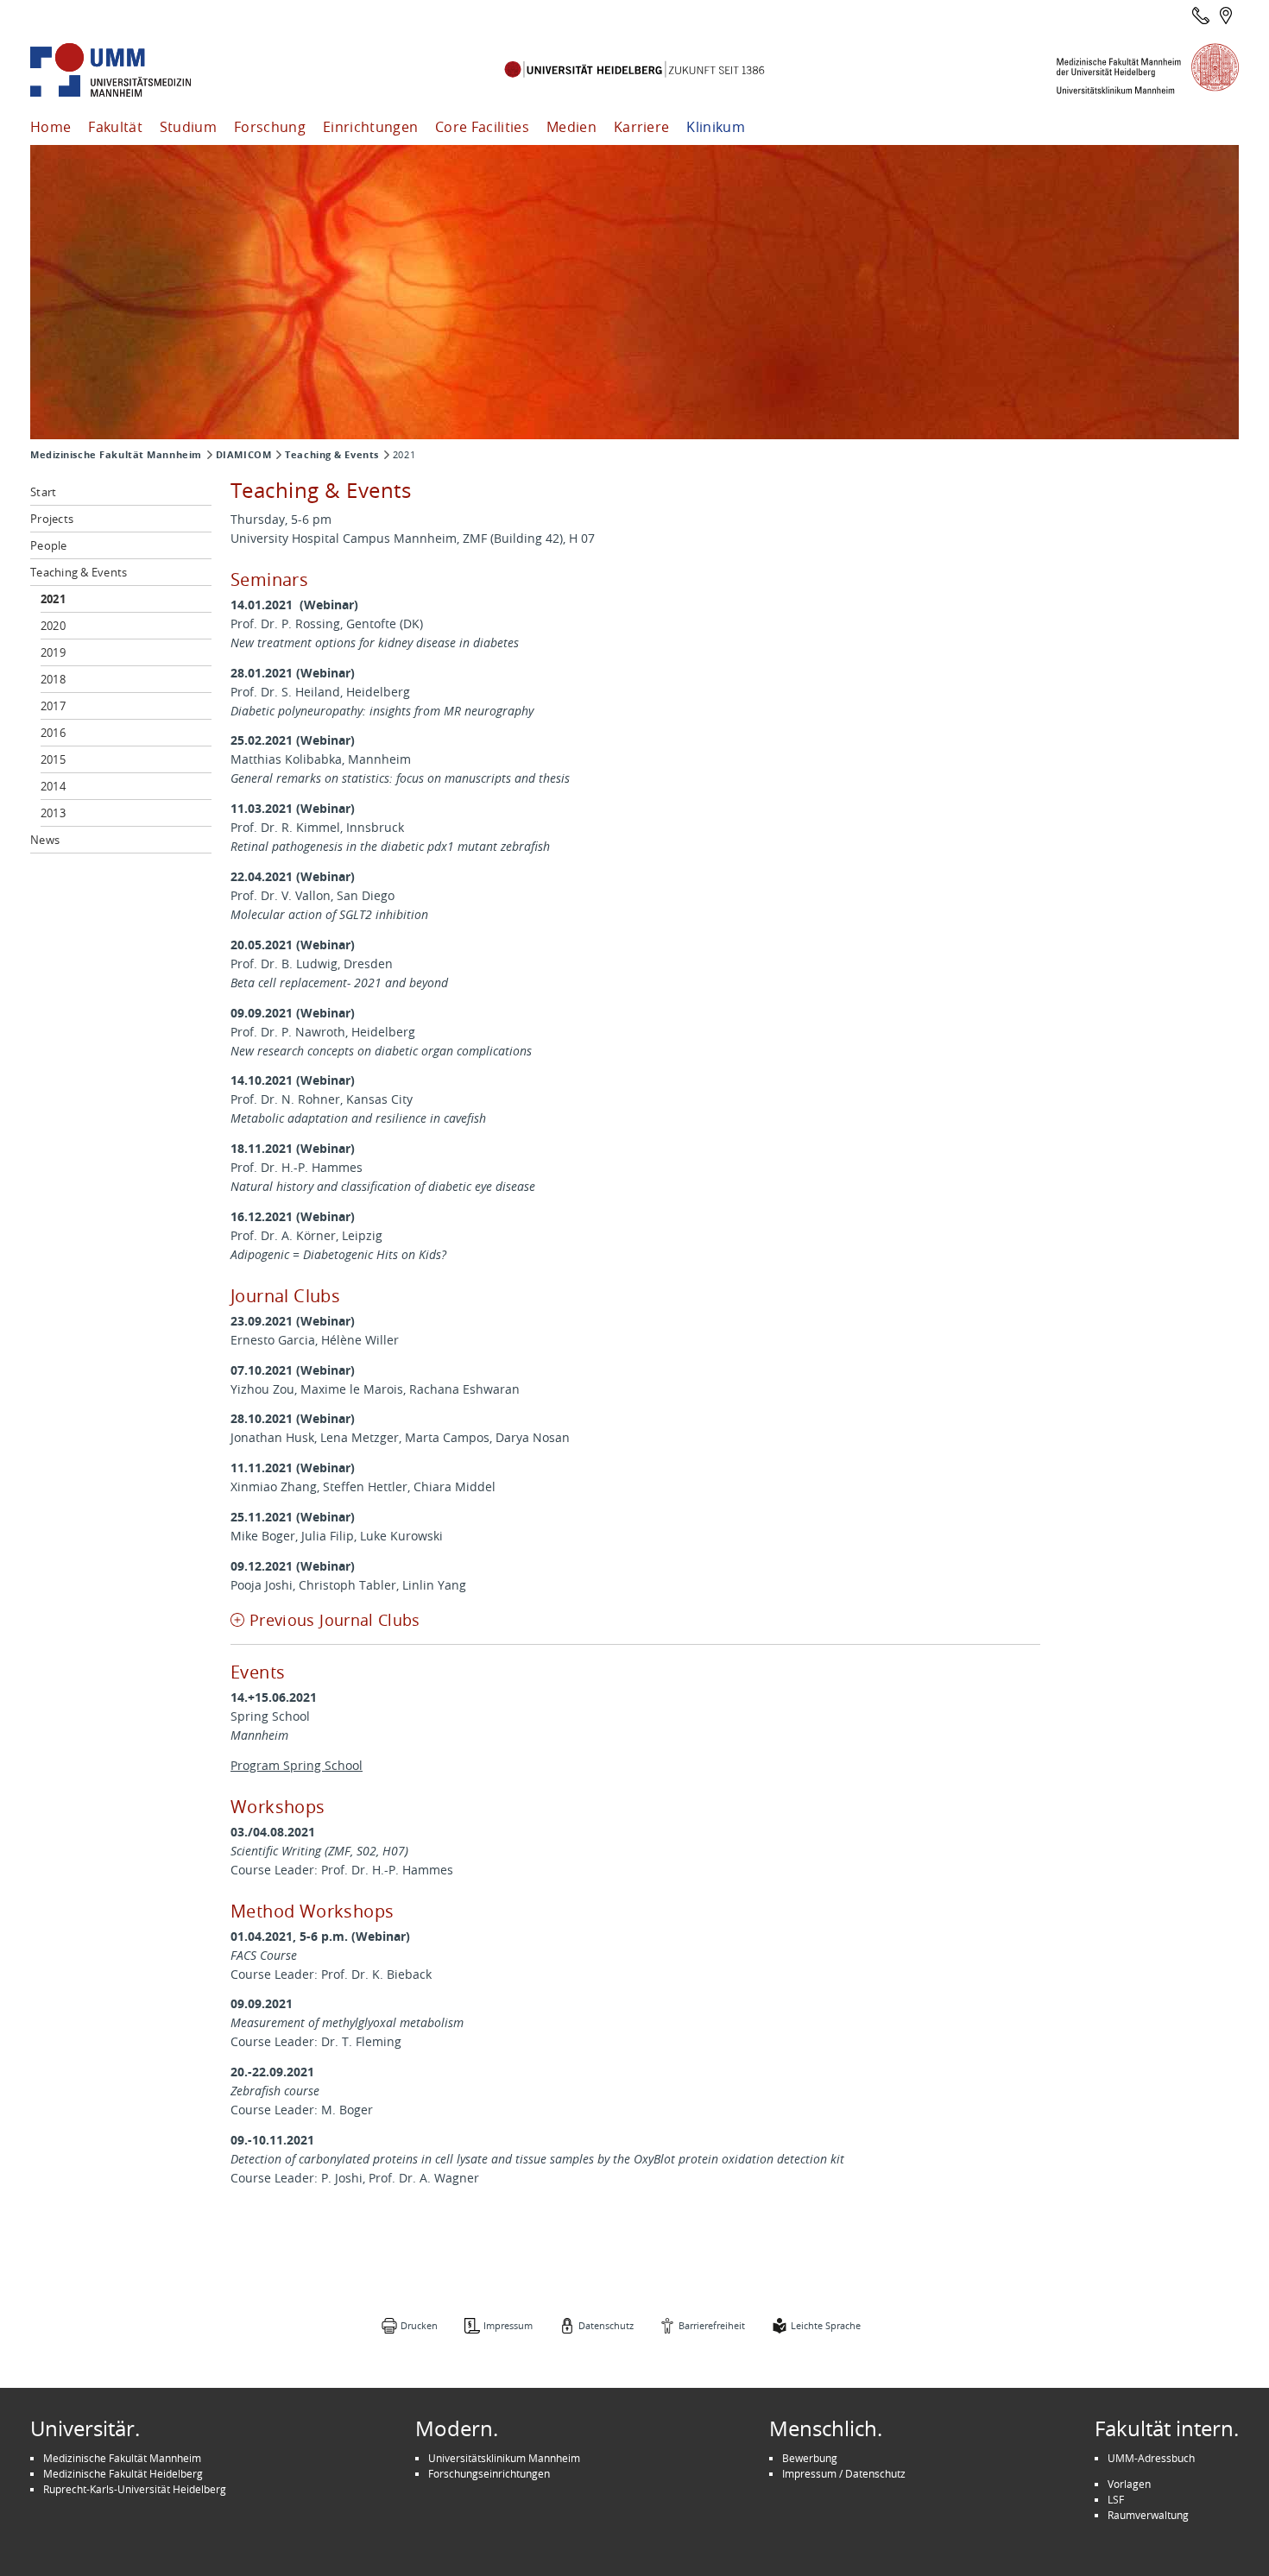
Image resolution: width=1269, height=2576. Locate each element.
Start (43, 492)
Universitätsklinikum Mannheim (504, 2458)
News (45, 840)
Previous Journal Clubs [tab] (335, 1620)
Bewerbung (810, 2458)
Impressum (508, 2325)
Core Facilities (482, 127)
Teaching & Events (332, 455)
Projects (52, 519)
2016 (53, 733)
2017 (53, 706)
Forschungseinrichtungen (489, 2473)
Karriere (642, 127)
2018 (53, 679)
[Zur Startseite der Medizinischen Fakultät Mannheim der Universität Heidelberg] (134, 70)
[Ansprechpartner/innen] (1201, 16)
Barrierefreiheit (712, 2325)
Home (51, 127)
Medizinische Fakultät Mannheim (116, 455)
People (49, 545)
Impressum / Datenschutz (844, 2473)
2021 (53, 599)
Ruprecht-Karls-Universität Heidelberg (135, 2489)
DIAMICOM (243, 455)
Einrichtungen (370, 127)
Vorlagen (1129, 2484)
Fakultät (115, 127)
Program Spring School (297, 1765)
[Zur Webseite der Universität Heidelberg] (634, 70)
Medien (571, 127)
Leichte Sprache (826, 2325)
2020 (53, 626)
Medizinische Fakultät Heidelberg (123, 2473)
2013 (53, 813)
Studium (188, 127)
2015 (53, 759)
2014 (53, 786)
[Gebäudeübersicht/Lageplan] (1226, 16)
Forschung (270, 127)
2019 (53, 652)
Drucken (419, 2325)
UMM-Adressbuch (1151, 2458)
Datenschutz (606, 2325)
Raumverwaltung (1148, 2515)
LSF (1116, 2499)
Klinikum (716, 127)
